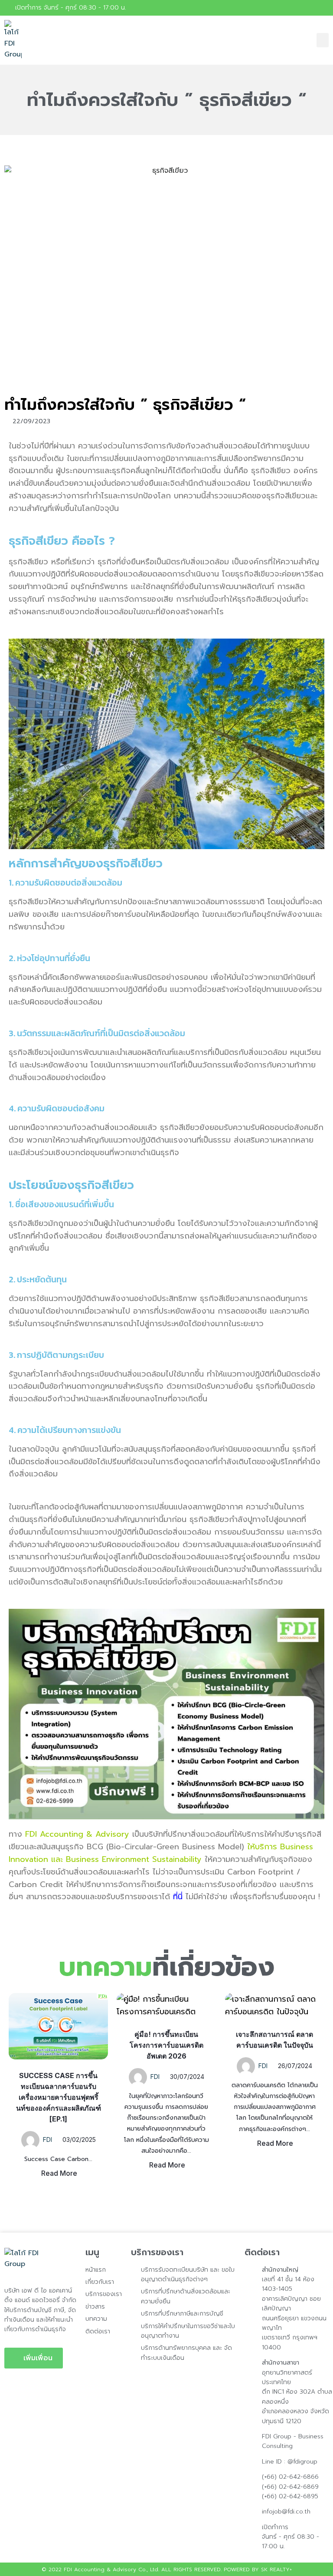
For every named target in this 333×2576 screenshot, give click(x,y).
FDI (47, 2140)
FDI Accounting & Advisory (77, 1834)
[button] (323, 40)
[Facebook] (324, 8)
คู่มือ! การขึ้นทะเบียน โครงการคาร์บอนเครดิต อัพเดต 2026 (166, 2045)
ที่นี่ (178, 1897)
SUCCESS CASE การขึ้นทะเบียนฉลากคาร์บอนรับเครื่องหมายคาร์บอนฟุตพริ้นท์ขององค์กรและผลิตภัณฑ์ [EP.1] (59, 2097)
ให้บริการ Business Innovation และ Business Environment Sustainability (161, 1853)
